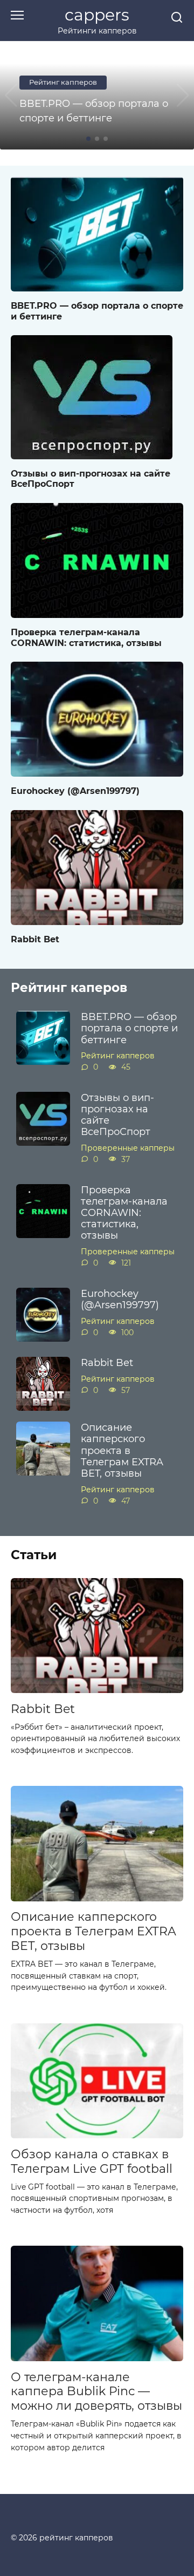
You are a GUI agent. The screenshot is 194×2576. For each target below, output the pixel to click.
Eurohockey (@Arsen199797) (75, 790)
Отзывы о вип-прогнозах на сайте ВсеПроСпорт (91, 478)
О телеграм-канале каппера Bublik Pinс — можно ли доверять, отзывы (96, 2391)
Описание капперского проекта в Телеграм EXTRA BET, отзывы (122, 1450)
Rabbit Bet (35, 939)
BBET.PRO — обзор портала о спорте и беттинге (97, 310)
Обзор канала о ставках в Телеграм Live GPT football (92, 2161)
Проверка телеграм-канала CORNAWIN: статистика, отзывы (86, 637)
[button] (88, 139)
